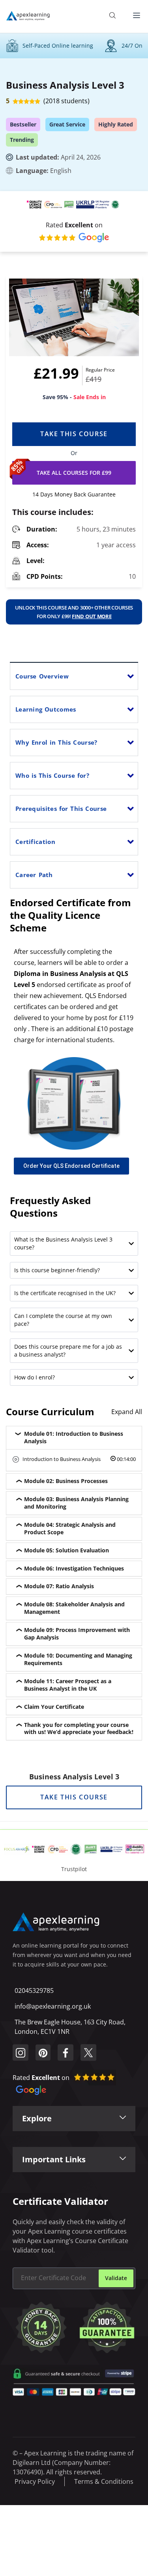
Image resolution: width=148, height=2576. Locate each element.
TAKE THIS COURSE (74, 1797)
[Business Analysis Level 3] (74, 317)
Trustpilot (74, 1869)
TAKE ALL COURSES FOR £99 (74, 473)
